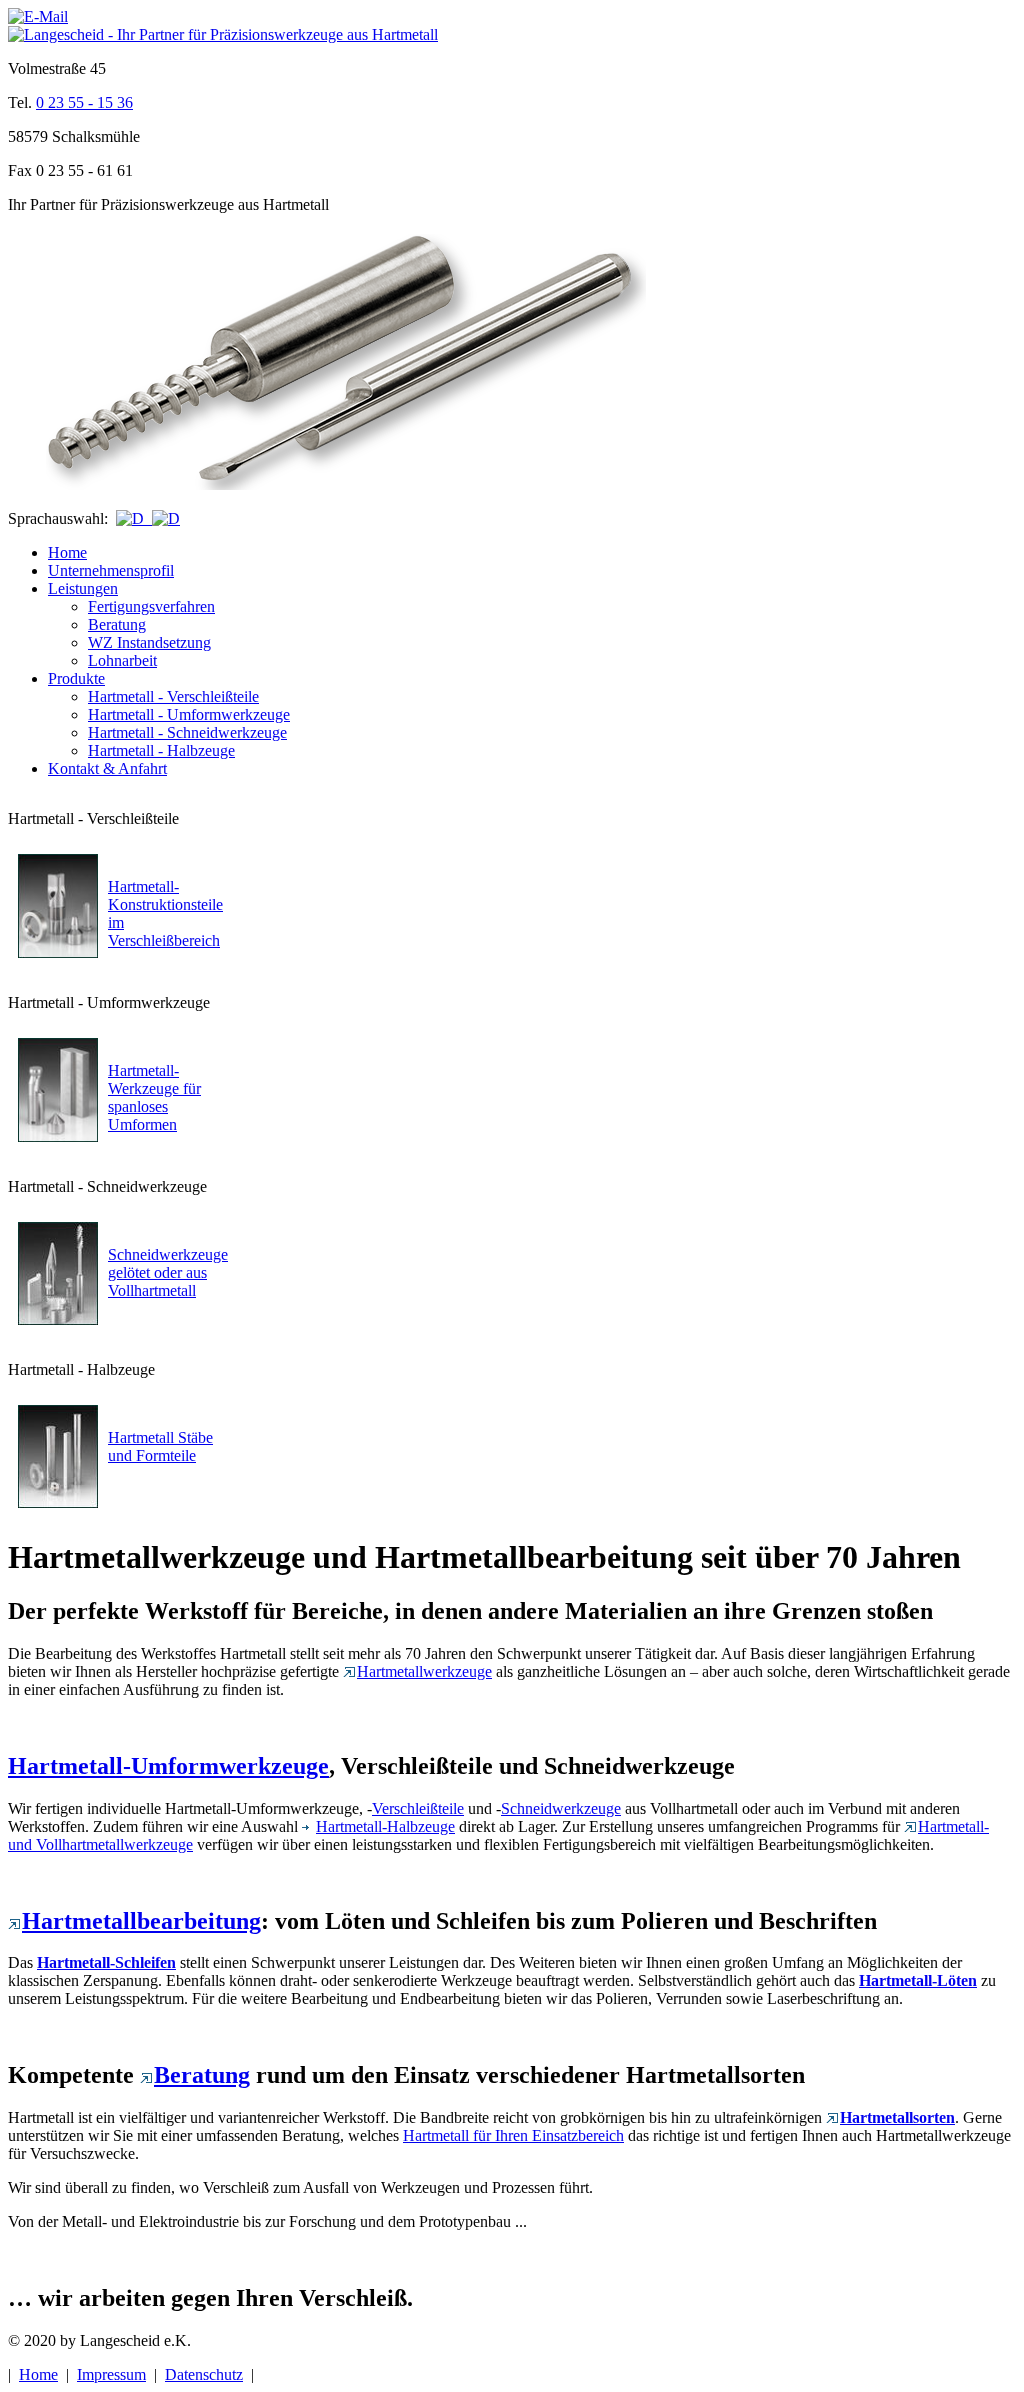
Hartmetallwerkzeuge (424, 1671)
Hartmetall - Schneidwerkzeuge (187, 732)
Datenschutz (204, 2374)
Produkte (76, 678)
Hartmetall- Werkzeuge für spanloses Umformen (154, 1097)
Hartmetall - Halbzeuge (161, 750)
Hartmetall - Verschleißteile (173, 696)
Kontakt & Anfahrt (107, 768)
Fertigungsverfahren (151, 606)
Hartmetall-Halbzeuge (385, 1826)
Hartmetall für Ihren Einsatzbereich (513, 2135)
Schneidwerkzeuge (561, 1808)
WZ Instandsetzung (149, 642)
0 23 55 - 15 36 (84, 102)
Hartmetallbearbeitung (141, 1921)
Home (67, 552)
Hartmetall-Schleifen (106, 1962)
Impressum (111, 2374)
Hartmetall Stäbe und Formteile (160, 1446)
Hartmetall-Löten (918, 1980)
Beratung (117, 624)
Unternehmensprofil (111, 570)
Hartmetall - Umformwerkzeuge (189, 714)
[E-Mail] (38, 16)
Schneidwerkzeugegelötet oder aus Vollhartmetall (168, 1272)
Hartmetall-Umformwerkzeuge (168, 1766)
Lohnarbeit (122, 660)
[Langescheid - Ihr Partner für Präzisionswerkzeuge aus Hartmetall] (223, 34)
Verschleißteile (418, 1808)
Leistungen (83, 588)
